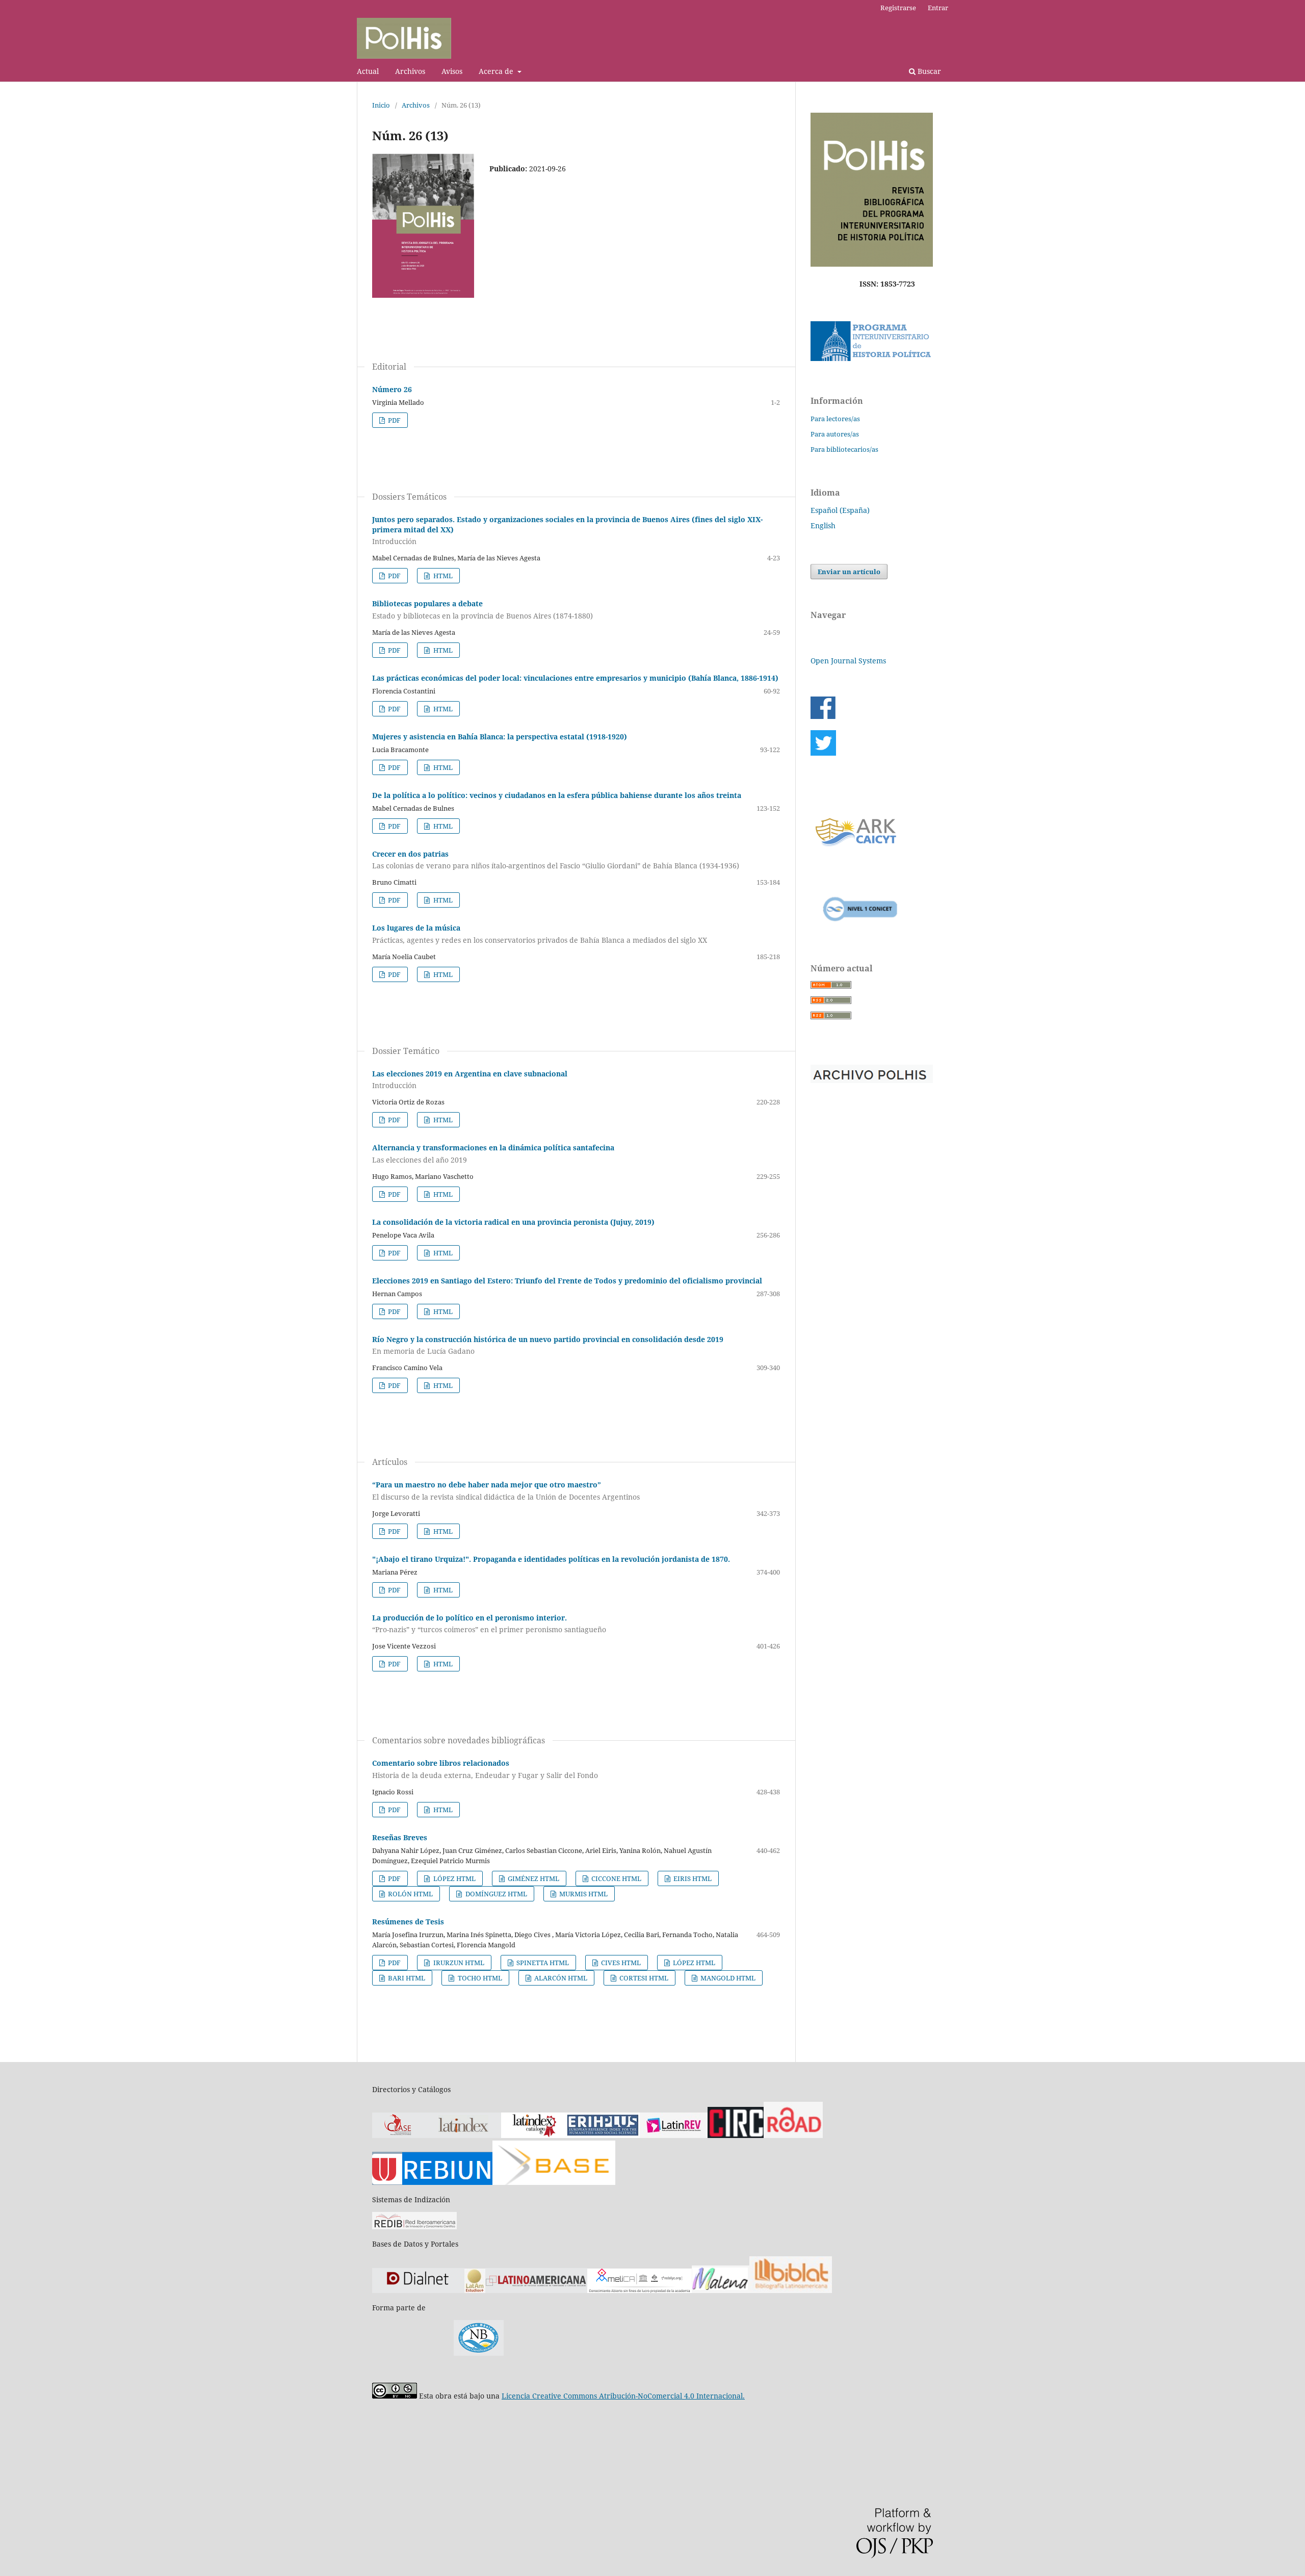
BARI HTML (406, 1978)
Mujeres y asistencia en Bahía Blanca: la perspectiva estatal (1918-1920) (500, 737)
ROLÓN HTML (410, 1894)
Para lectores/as (835, 419)
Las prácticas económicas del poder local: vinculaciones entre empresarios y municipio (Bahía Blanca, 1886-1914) (575, 678)
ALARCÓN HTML (560, 1978)
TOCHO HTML (479, 1978)
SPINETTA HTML (542, 1963)
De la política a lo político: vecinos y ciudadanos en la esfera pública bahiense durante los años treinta (557, 795)
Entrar (938, 8)
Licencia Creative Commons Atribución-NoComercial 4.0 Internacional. (623, 2396)
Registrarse (898, 8)
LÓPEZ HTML (454, 1878)
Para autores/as (835, 434)
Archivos (410, 71)
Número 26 (392, 389)
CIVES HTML (620, 1963)
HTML (442, 576)
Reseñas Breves (400, 1837)
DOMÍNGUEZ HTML (495, 1894)
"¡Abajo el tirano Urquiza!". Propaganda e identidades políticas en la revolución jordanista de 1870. (551, 1559)
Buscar (928, 71)
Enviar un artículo (849, 572)
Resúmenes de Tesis (408, 1922)
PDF (394, 420)
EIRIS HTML (692, 1878)
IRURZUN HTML (458, 1963)
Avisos (452, 71)
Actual (368, 71)
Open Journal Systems (848, 661)
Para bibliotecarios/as (844, 449)
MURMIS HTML (583, 1894)
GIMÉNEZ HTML (533, 1878)
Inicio (381, 105)
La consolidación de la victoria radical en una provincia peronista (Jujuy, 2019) (513, 1222)
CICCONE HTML (616, 1878)
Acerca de (497, 71)
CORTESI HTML (643, 1978)
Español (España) (840, 510)
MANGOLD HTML (727, 1978)
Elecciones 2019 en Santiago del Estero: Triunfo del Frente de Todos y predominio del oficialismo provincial (567, 1281)
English (823, 525)
